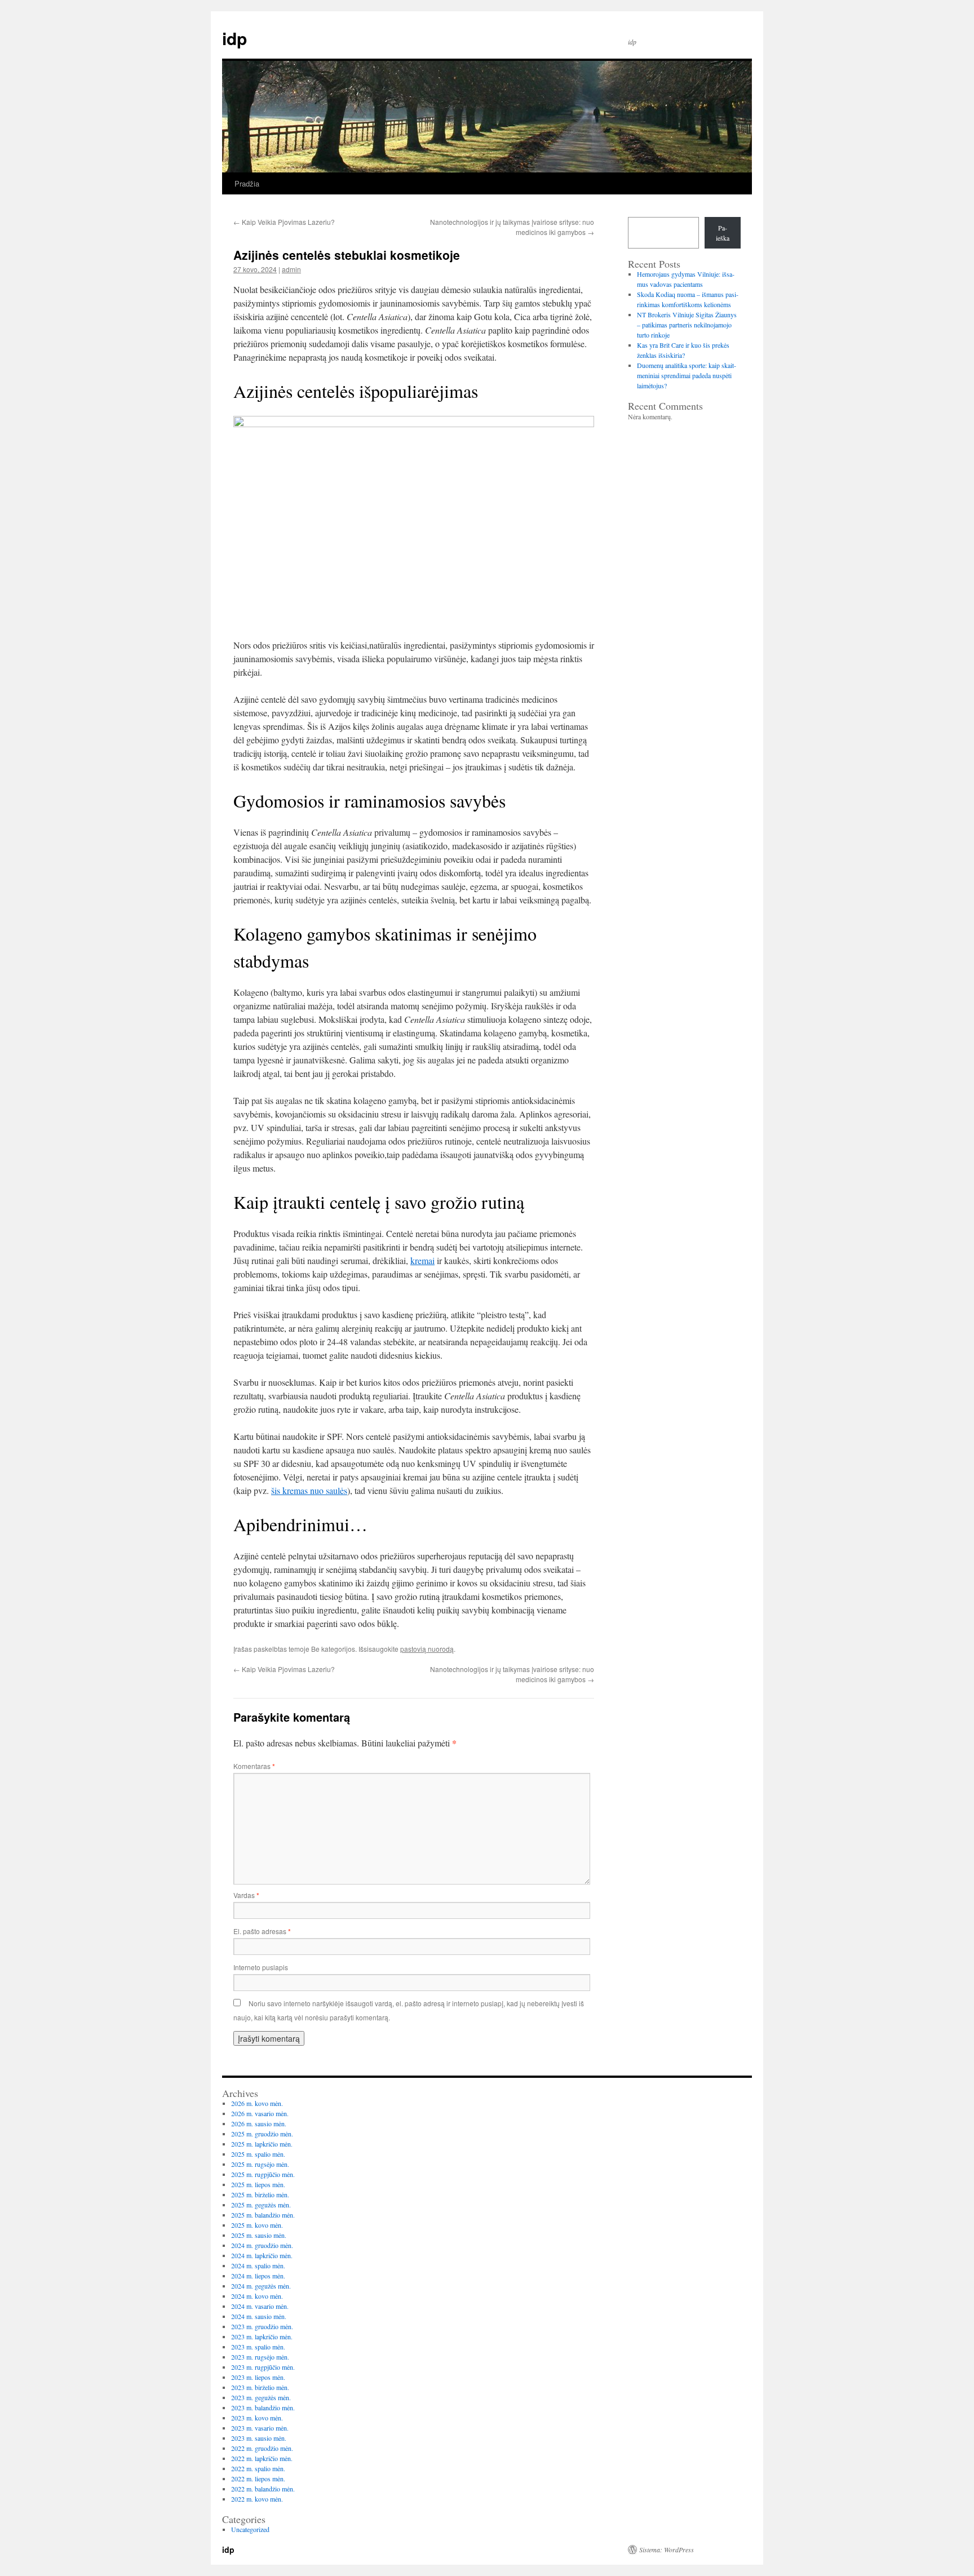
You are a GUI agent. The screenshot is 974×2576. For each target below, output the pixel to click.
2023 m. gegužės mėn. (261, 2397)
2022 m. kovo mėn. (257, 2499)
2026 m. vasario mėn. (260, 2113)
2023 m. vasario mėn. (260, 2428)
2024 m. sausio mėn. (259, 2316)
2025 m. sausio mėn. (259, 2235)
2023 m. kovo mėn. (257, 2418)
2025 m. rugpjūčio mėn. (263, 2174)
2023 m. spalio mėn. (258, 2347)
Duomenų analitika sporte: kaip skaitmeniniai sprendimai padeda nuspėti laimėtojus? (687, 375)
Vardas (246, 1895)
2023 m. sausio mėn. (259, 2438)
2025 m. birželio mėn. (260, 2194)
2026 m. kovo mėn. (257, 2103)
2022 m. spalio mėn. (258, 2468)
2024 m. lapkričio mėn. (262, 2255)
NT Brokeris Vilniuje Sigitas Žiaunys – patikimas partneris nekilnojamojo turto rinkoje (687, 325)
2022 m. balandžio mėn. (263, 2489)
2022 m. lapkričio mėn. (262, 2458)
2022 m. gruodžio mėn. (262, 2448)
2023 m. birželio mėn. (260, 2387)
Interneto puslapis (261, 1967)
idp (234, 38)
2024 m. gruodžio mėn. (262, 2245)
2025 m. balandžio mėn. (263, 2215)
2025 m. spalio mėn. (258, 2154)
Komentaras (254, 1766)
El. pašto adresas (262, 1931)
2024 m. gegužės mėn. (261, 2286)
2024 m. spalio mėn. (258, 2265)
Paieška (723, 233)
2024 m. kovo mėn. (257, 2296)
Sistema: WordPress (667, 2550)
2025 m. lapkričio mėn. (262, 2144)
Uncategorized (250, 2529)
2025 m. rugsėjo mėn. (260, 2164)
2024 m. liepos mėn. (258, 2276)
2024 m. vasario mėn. (260, 2306)
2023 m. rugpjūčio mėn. (263, 2367)
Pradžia (247, 183)
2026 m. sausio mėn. (259, 2123)
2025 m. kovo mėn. (257, 2225)
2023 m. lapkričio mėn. (262, 2336)
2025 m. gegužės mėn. (261, 2205)
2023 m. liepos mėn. (258, 2377)
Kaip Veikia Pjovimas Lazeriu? (284, 222)
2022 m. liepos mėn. (258, 2479)
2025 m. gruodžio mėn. (262, 2134)
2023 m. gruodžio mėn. (262, 2326)
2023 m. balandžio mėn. (263, 2407)
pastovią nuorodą (427, 1649)
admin (291, 269)
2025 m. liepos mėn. (258, 2184)
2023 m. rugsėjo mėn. (260, 2357)
